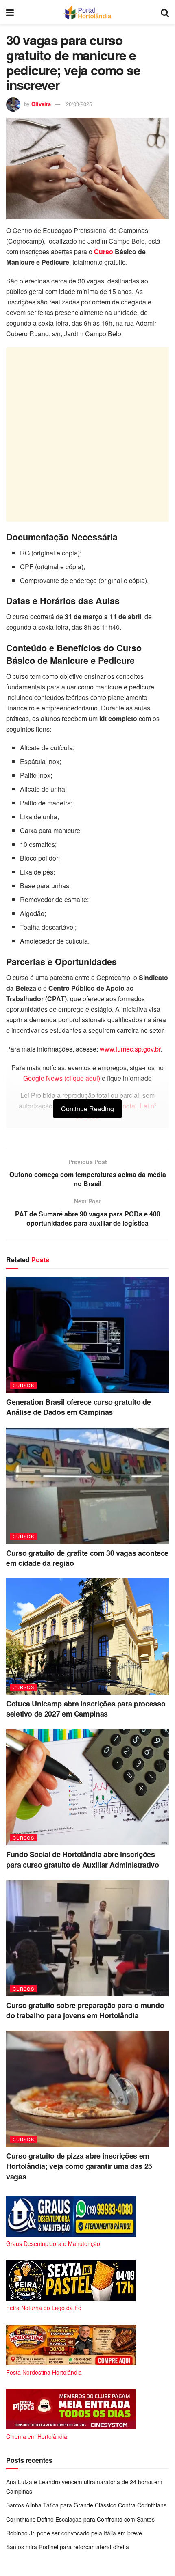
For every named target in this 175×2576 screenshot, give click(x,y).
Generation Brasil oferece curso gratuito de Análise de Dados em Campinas (79, 1407)
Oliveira (41, 104)
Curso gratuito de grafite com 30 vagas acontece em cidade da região (87, 1558)
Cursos (23, 1385)
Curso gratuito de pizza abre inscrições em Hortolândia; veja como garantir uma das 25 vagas (79, 2166)
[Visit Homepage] (87, 12)
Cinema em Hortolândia (37, 2436)
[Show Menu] (10, 12)
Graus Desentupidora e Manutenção (53, 2243)
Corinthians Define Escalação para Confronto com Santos (80, 2519)
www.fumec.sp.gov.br (130, 1049)
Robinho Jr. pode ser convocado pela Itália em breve (74, 2533)
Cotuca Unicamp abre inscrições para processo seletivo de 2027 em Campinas (86, 1709)
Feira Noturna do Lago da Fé (44, 2308)
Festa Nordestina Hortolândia (44, 2372)
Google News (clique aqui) (62, 1078)
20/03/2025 (79, 104)
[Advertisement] (87, 434)
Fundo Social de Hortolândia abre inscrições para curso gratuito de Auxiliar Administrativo (82, 1859)
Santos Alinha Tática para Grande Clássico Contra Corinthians (86, 2505)
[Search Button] (165, 12)
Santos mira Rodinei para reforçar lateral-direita (68, 2547)
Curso (104, 252)
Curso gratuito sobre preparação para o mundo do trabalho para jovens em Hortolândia (85, 2010)
